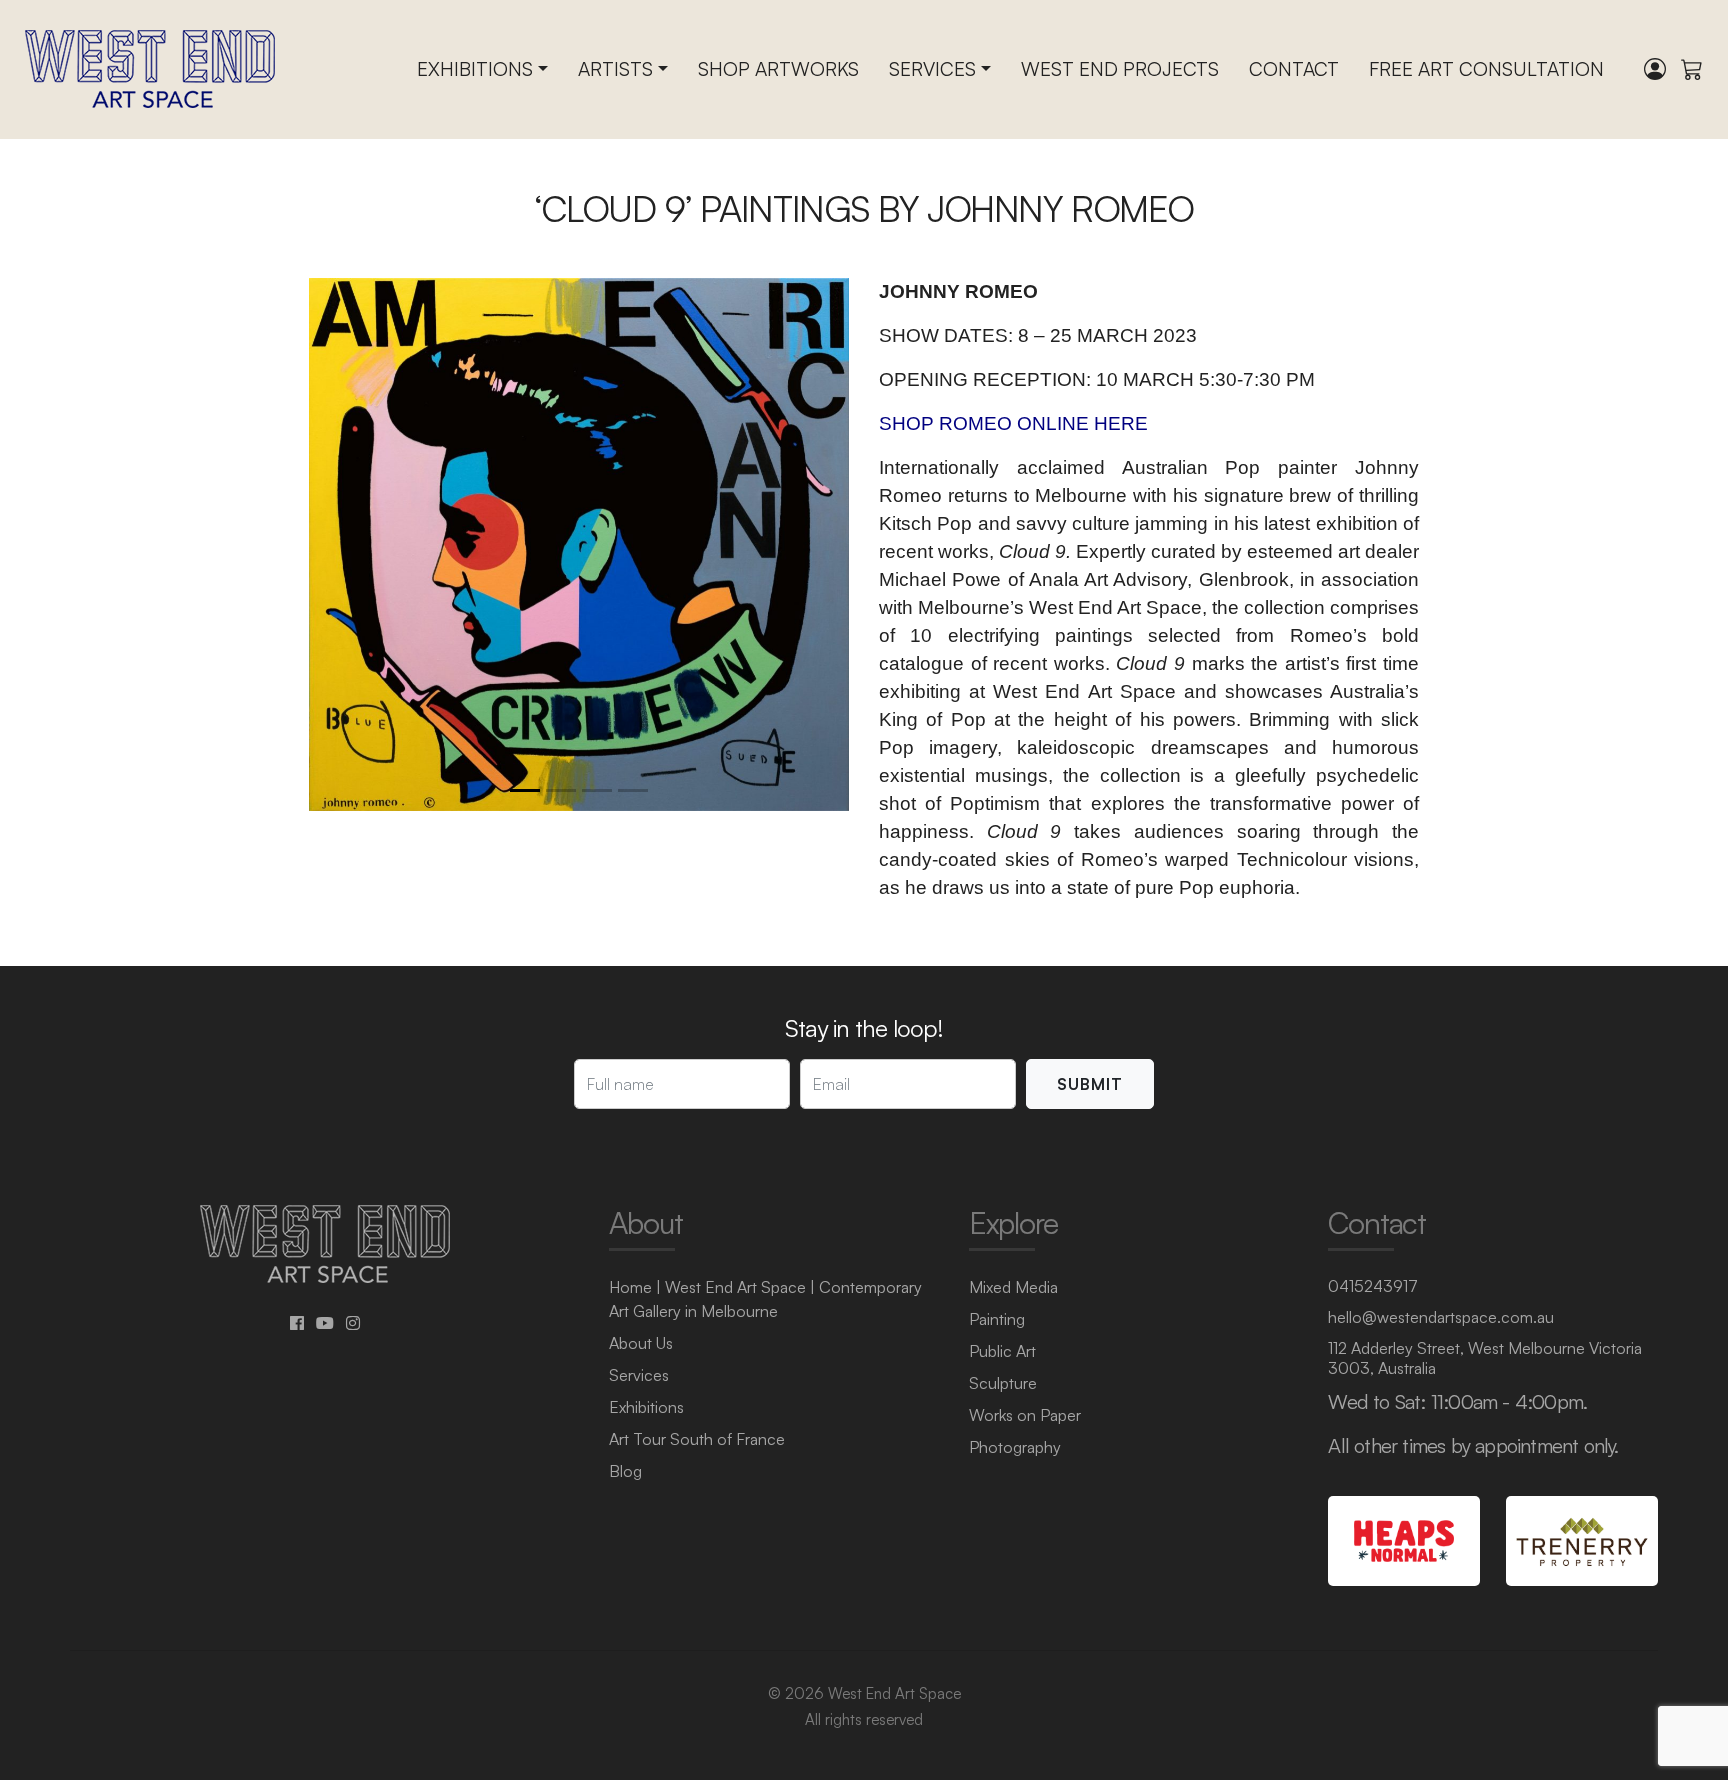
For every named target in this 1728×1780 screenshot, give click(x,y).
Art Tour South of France (697, 1439)
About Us (641, 1343)
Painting (997, 1319)
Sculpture (1003, 1383)
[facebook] (297, 1323)
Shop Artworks (778, 69)
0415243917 (1373, 1286)
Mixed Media (1013, 1287)
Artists (615, 69)
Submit (1090, 1084)
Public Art (1002, 1351)
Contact (1294, 69)
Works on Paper (1025, 1415)
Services (932, 69)
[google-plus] (325, 1323)
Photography (1015, 1447)
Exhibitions (475, 69)
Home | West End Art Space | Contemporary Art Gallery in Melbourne (765, 1299)
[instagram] (353, 1323)
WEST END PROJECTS (1120, 69)
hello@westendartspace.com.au (1441, 1317)
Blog (625, 1471)
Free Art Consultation (1486, 69)
